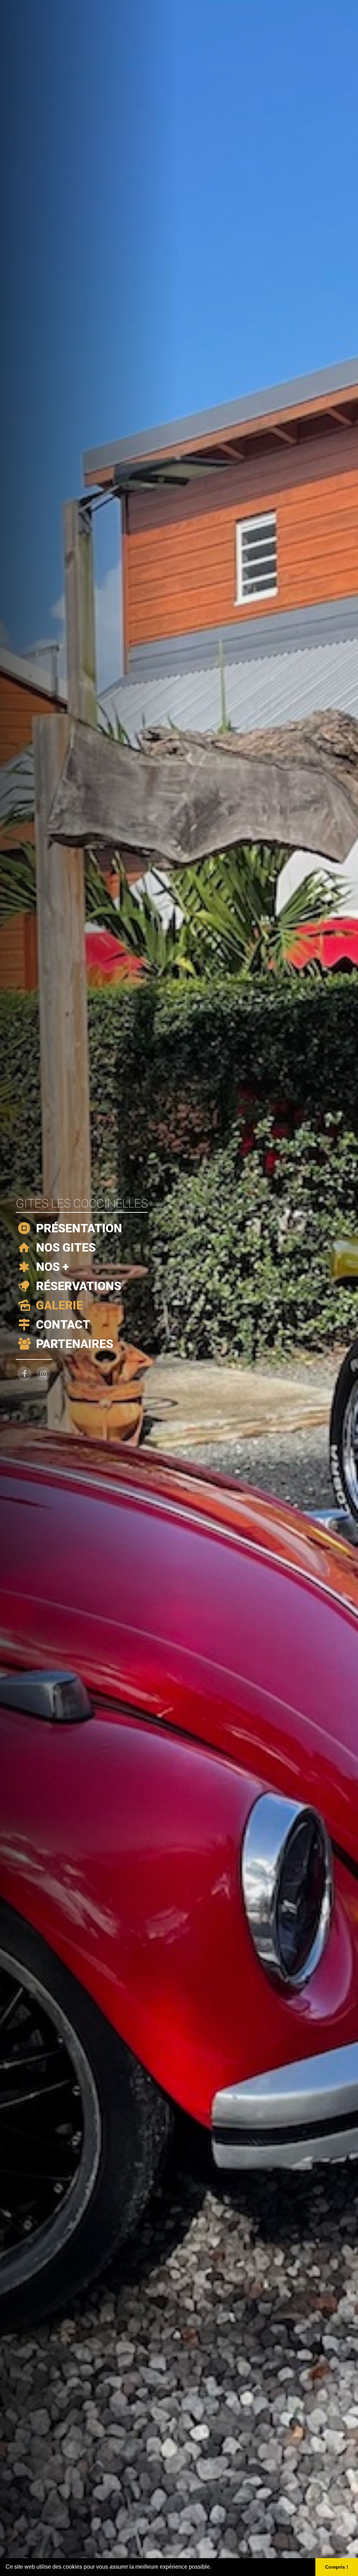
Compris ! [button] (337, 2567)
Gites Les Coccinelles (82, 1203)
